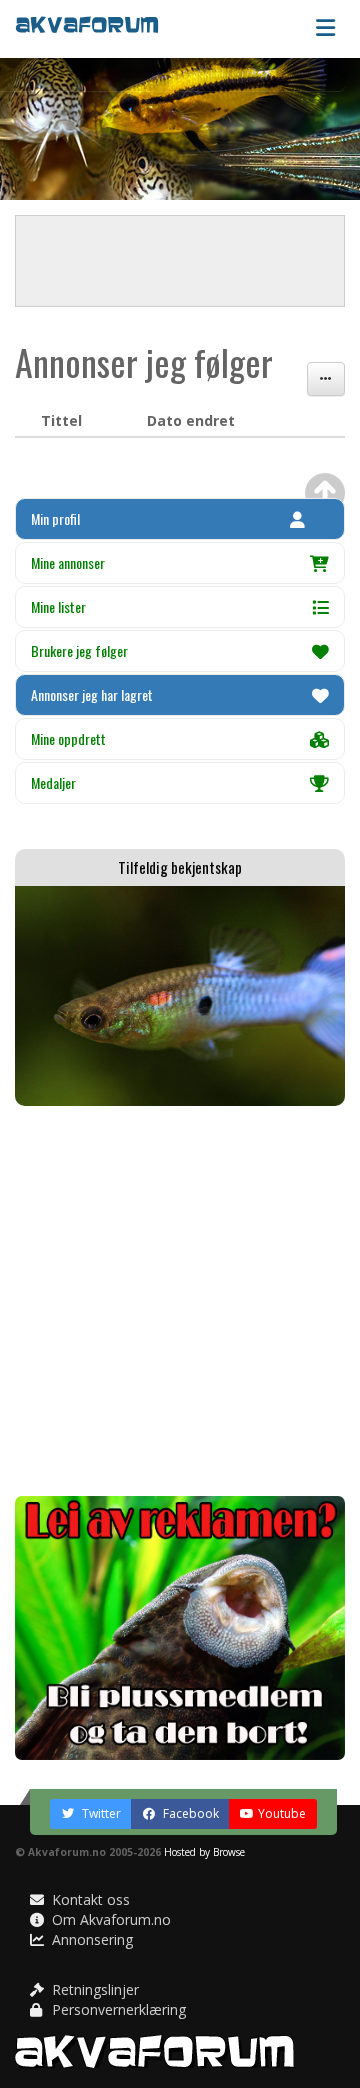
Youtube (282, 1813)
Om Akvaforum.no (109, 1919)
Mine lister (58, 606)
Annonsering (90, 1939)
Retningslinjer (93, 1989)
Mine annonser (68, 562)
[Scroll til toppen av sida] (325, 493)
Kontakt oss (89, 1899)
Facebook (189, 1813)
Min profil (55, 518)
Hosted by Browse (204, 1852)
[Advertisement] (180, 1301)
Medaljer (53, 782)
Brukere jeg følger (79, 650)
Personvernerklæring (117, 2009)
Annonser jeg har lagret (92, 694)
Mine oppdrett (68, 738)
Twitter (100, 1813)
